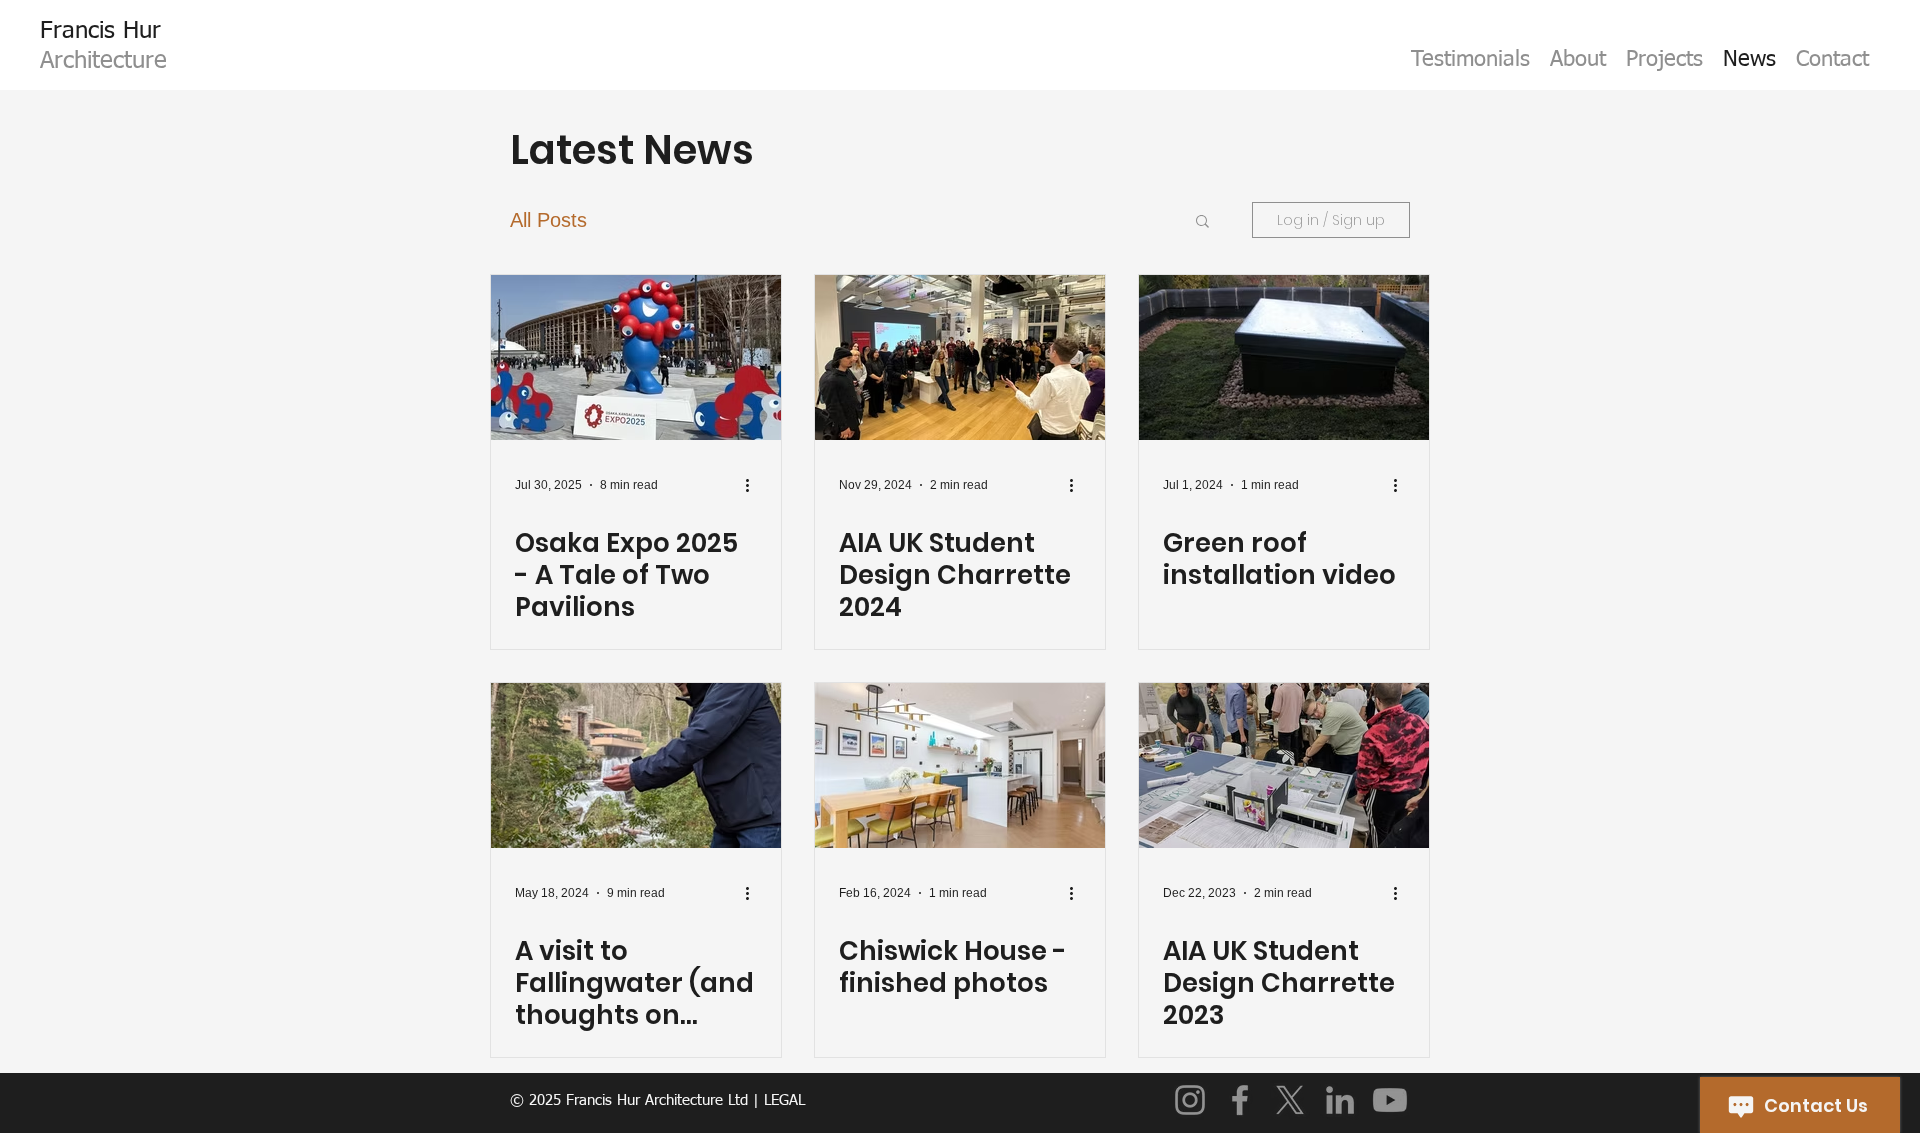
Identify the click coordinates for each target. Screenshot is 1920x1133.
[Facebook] (1240, 1100)
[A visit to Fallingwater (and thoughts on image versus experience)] (636, 765)
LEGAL (784, 1100)
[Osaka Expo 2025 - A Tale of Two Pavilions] (636, 357)
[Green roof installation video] (1284, 357)
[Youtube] (1390, 1100)
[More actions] (754, 485)
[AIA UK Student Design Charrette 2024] (960, 357)
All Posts (548, 220)
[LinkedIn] (1340, 1100)
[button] (1202, 222)
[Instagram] (1190, 1100)
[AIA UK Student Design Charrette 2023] (1284, 765)
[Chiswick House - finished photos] (960, 765)
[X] (1290, 1100)
